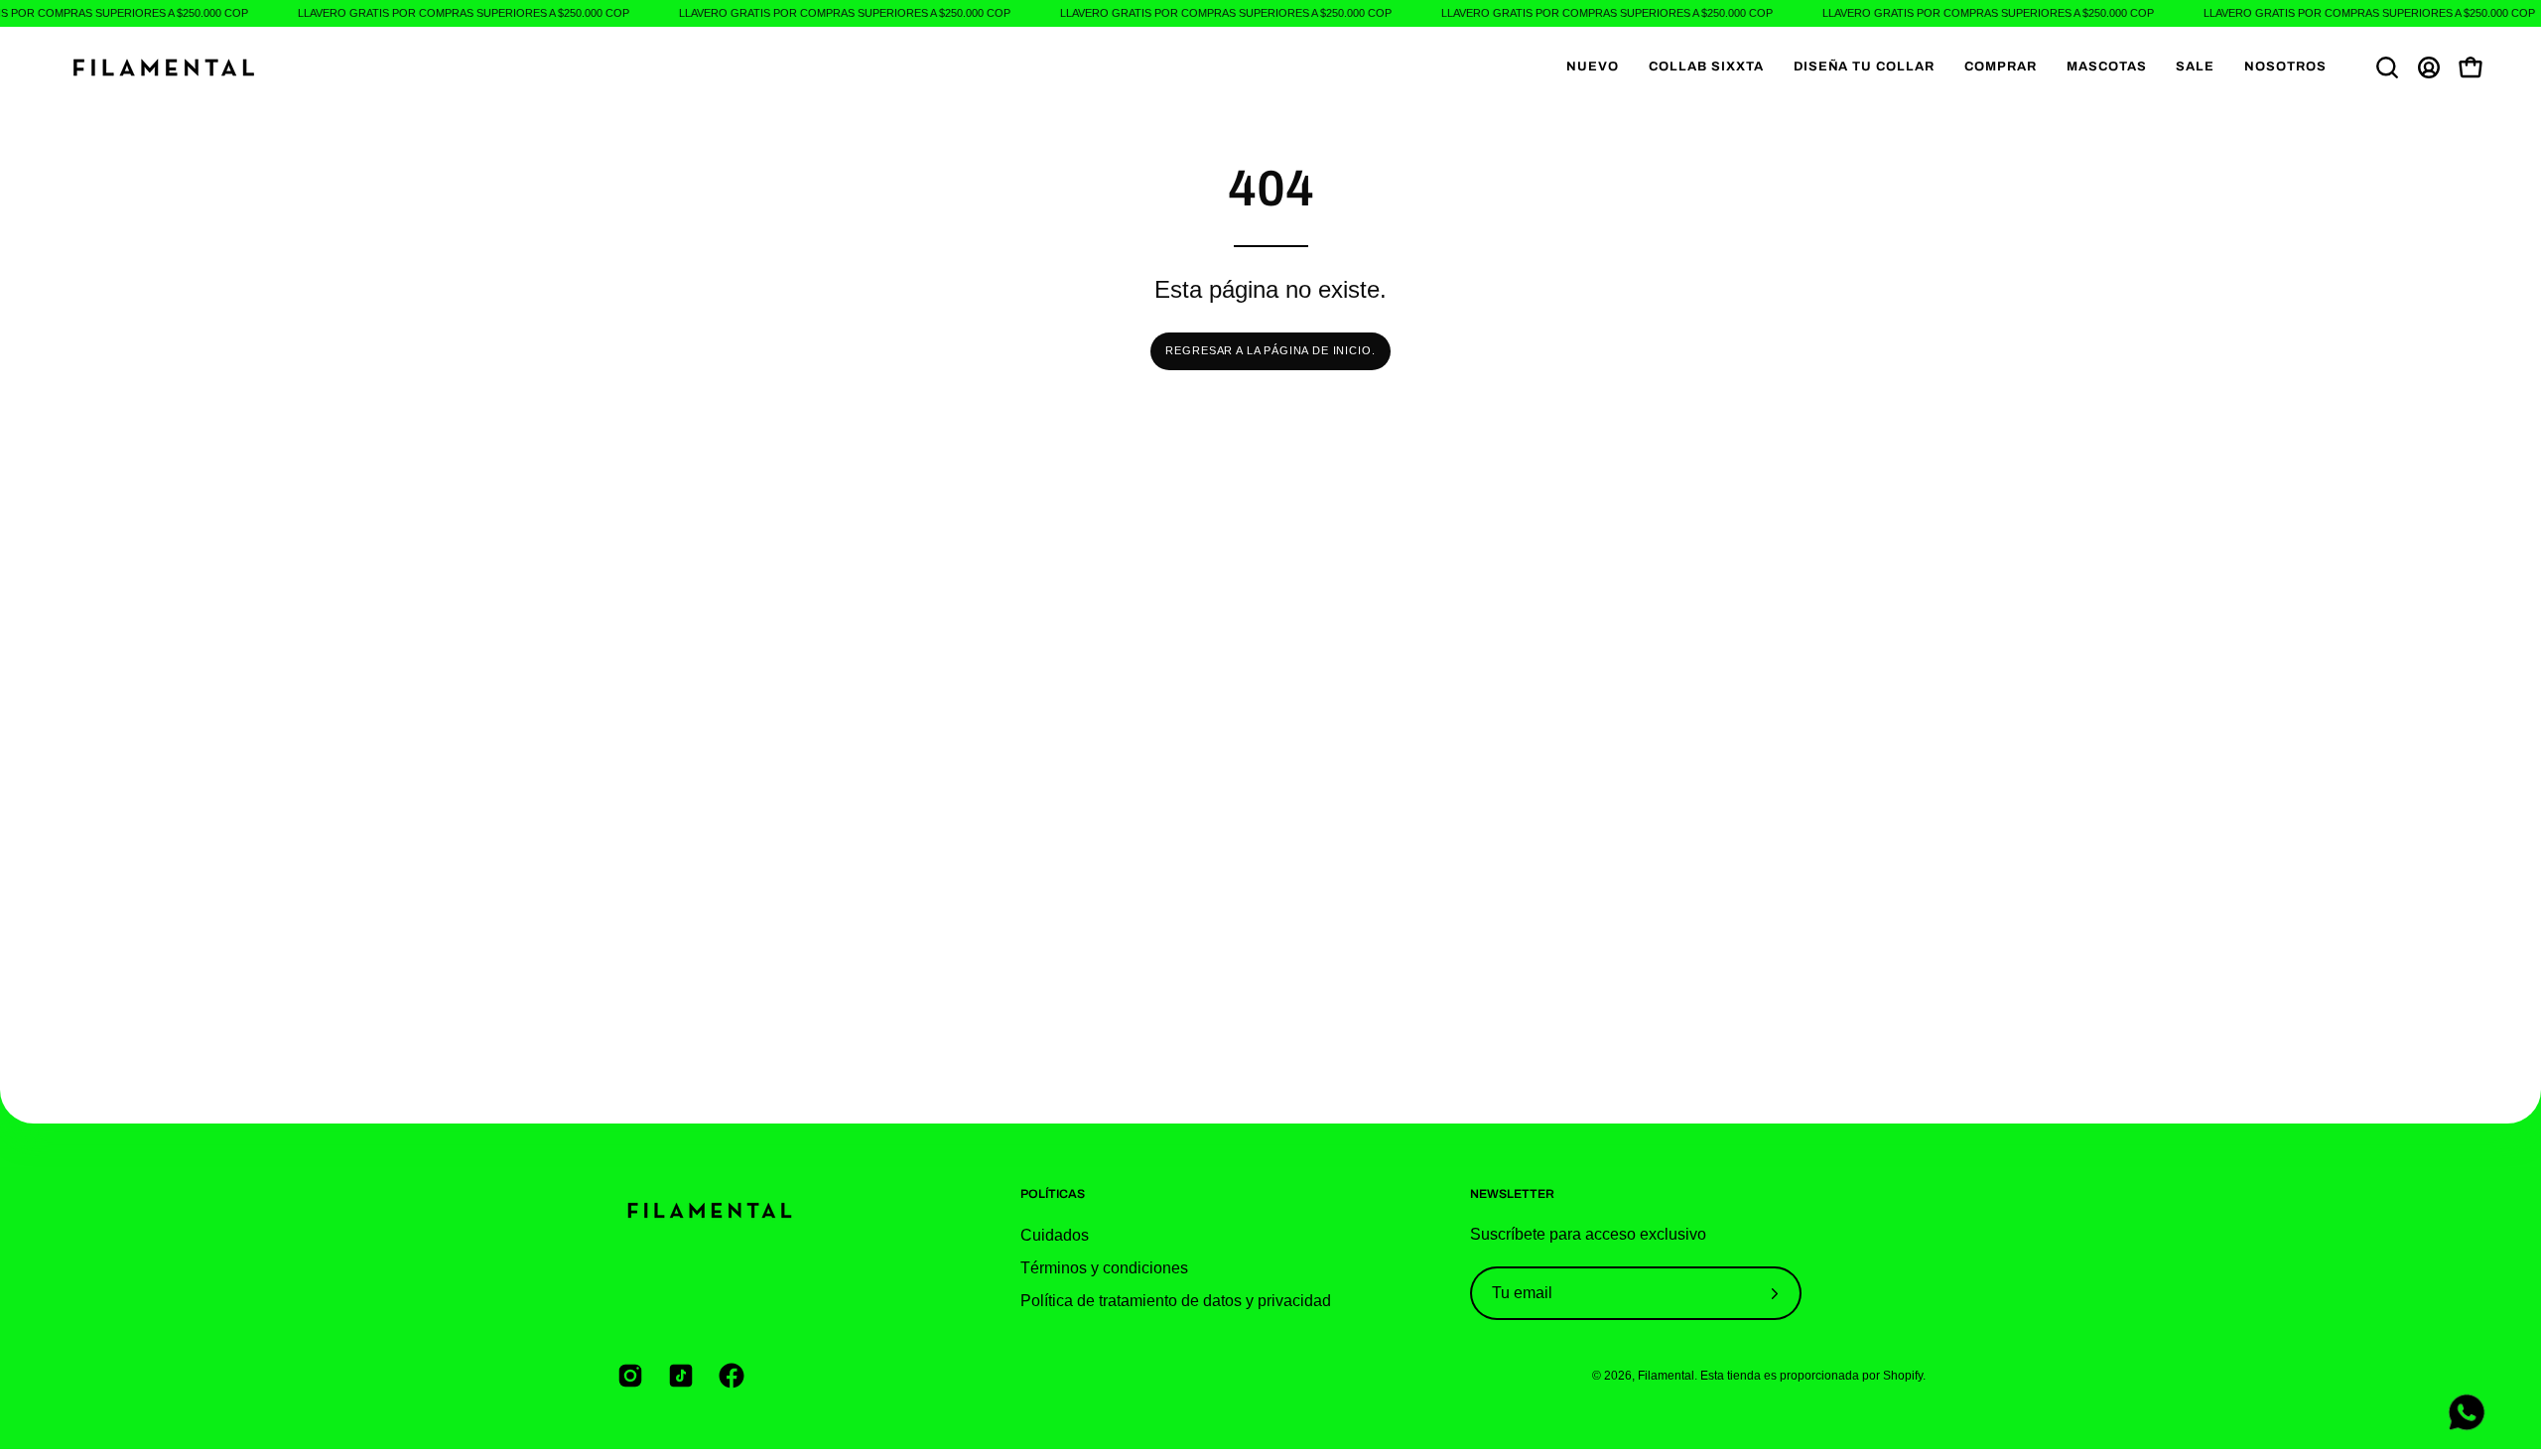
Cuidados (1055, 1235)
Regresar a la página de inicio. (1270, 350)
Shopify (1903, 1375)
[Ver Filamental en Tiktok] (678, 1376)
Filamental (1666, 1375)
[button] (2001, 67)
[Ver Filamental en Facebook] (729, 1376)
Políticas (1053, 1194)
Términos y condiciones (1104, 1268)
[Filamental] (164, 67)
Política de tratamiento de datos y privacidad (1176, 1301)
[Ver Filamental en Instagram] (628, 1376)
